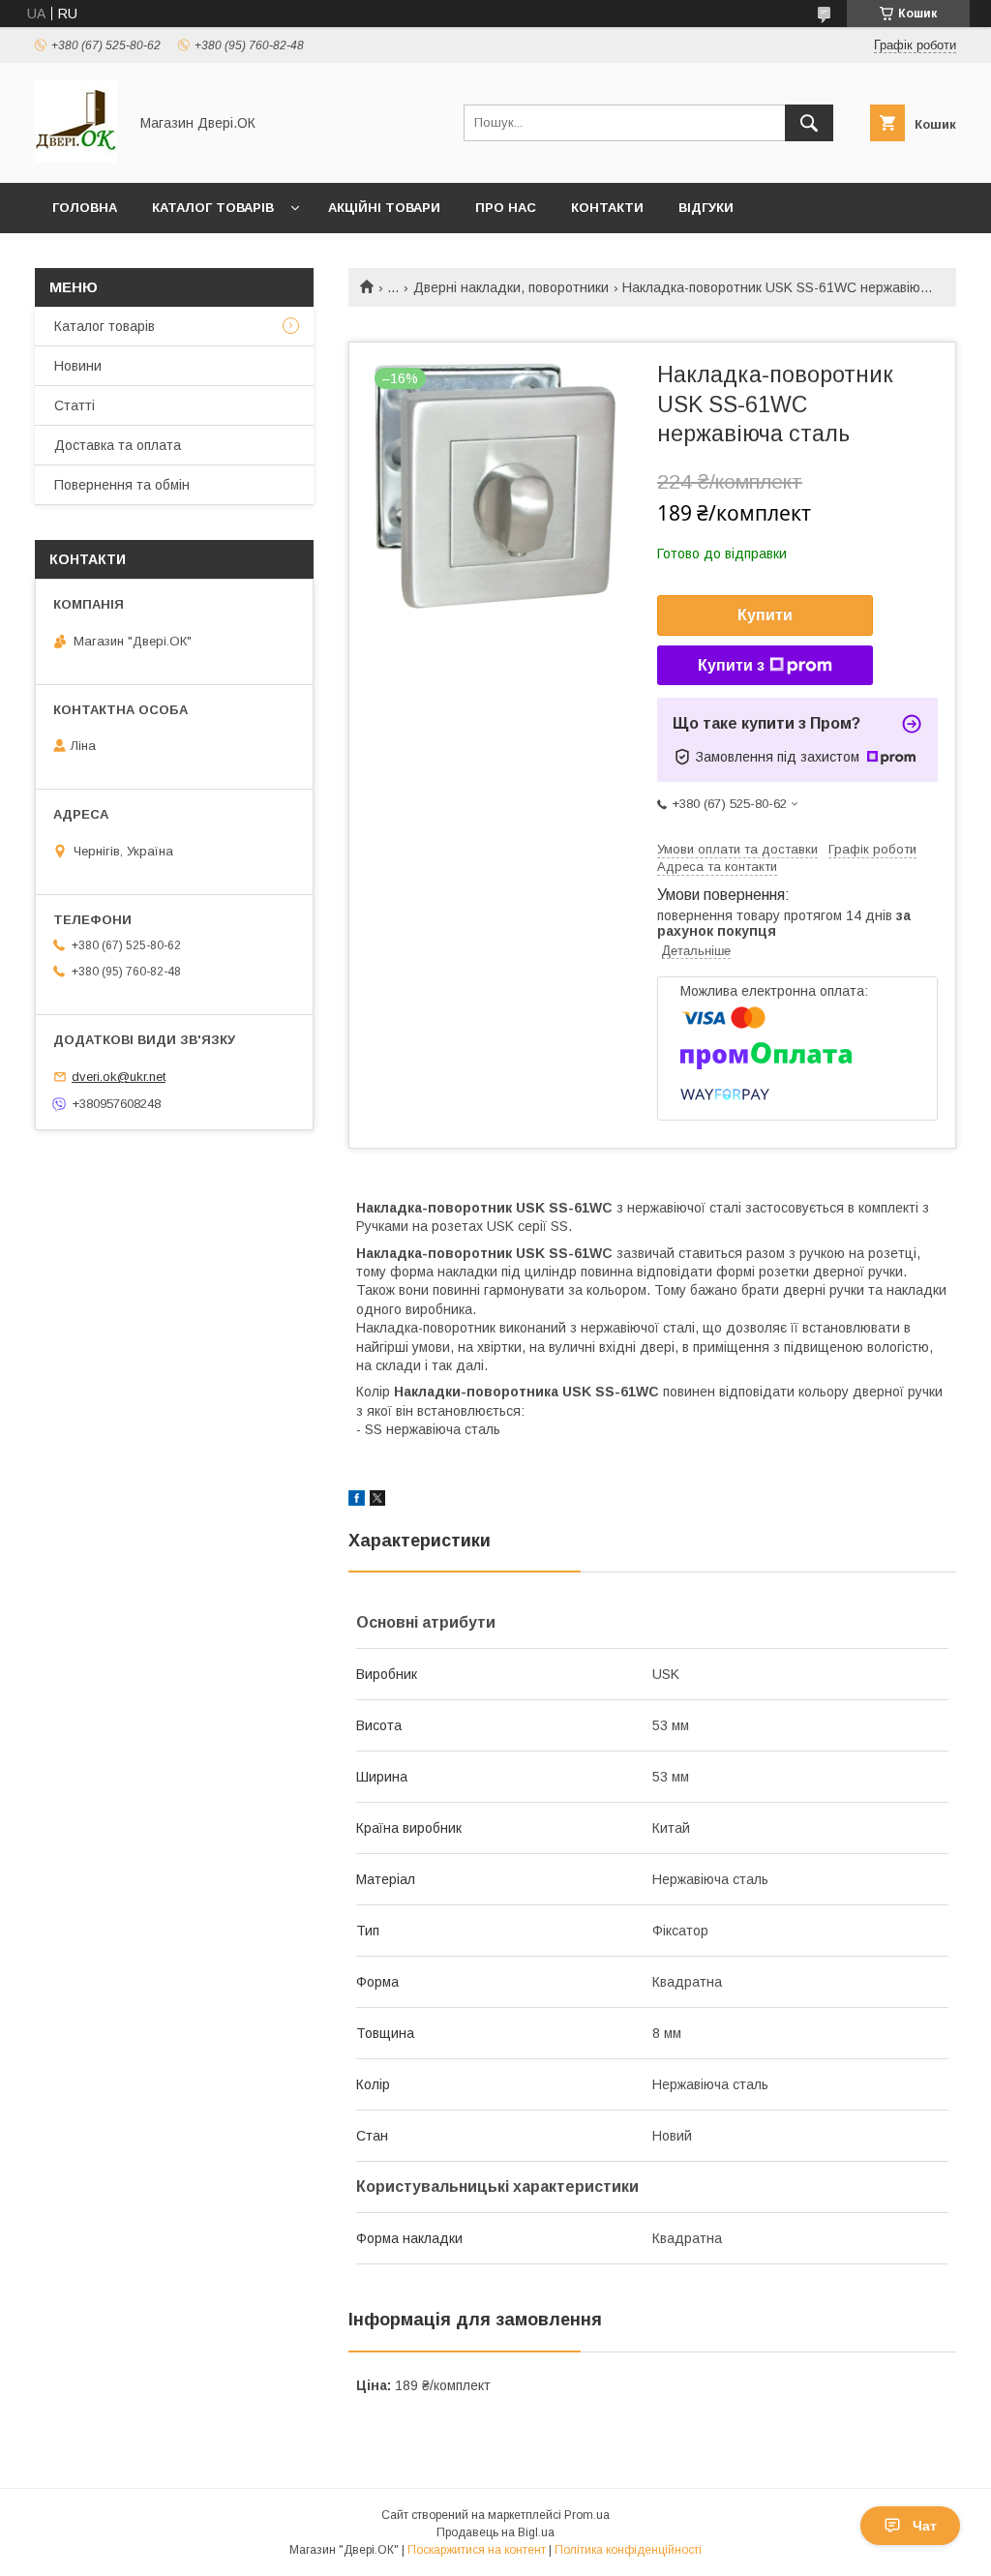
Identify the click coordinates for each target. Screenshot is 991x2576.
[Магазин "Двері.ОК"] (76, 158)
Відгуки (706, 208)
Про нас (506, 208)
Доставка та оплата (118, 445)
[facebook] (357, 1501)
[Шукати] (809, 123)
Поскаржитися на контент (477, 2550)
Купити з (731, 665)
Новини (78, 366)
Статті (75, 405)
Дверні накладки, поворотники (511, 287)
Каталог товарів (213, 208)
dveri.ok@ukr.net (119, 1077)
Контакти (607, 208)
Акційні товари (384, 208)
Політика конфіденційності (628, 2550)
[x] (377, 1501)
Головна (85, 208)
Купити (765, 615)
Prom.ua (587, 2515)
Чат (925, 2526)
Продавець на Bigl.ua (495, 2532)
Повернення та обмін (122, 485)
